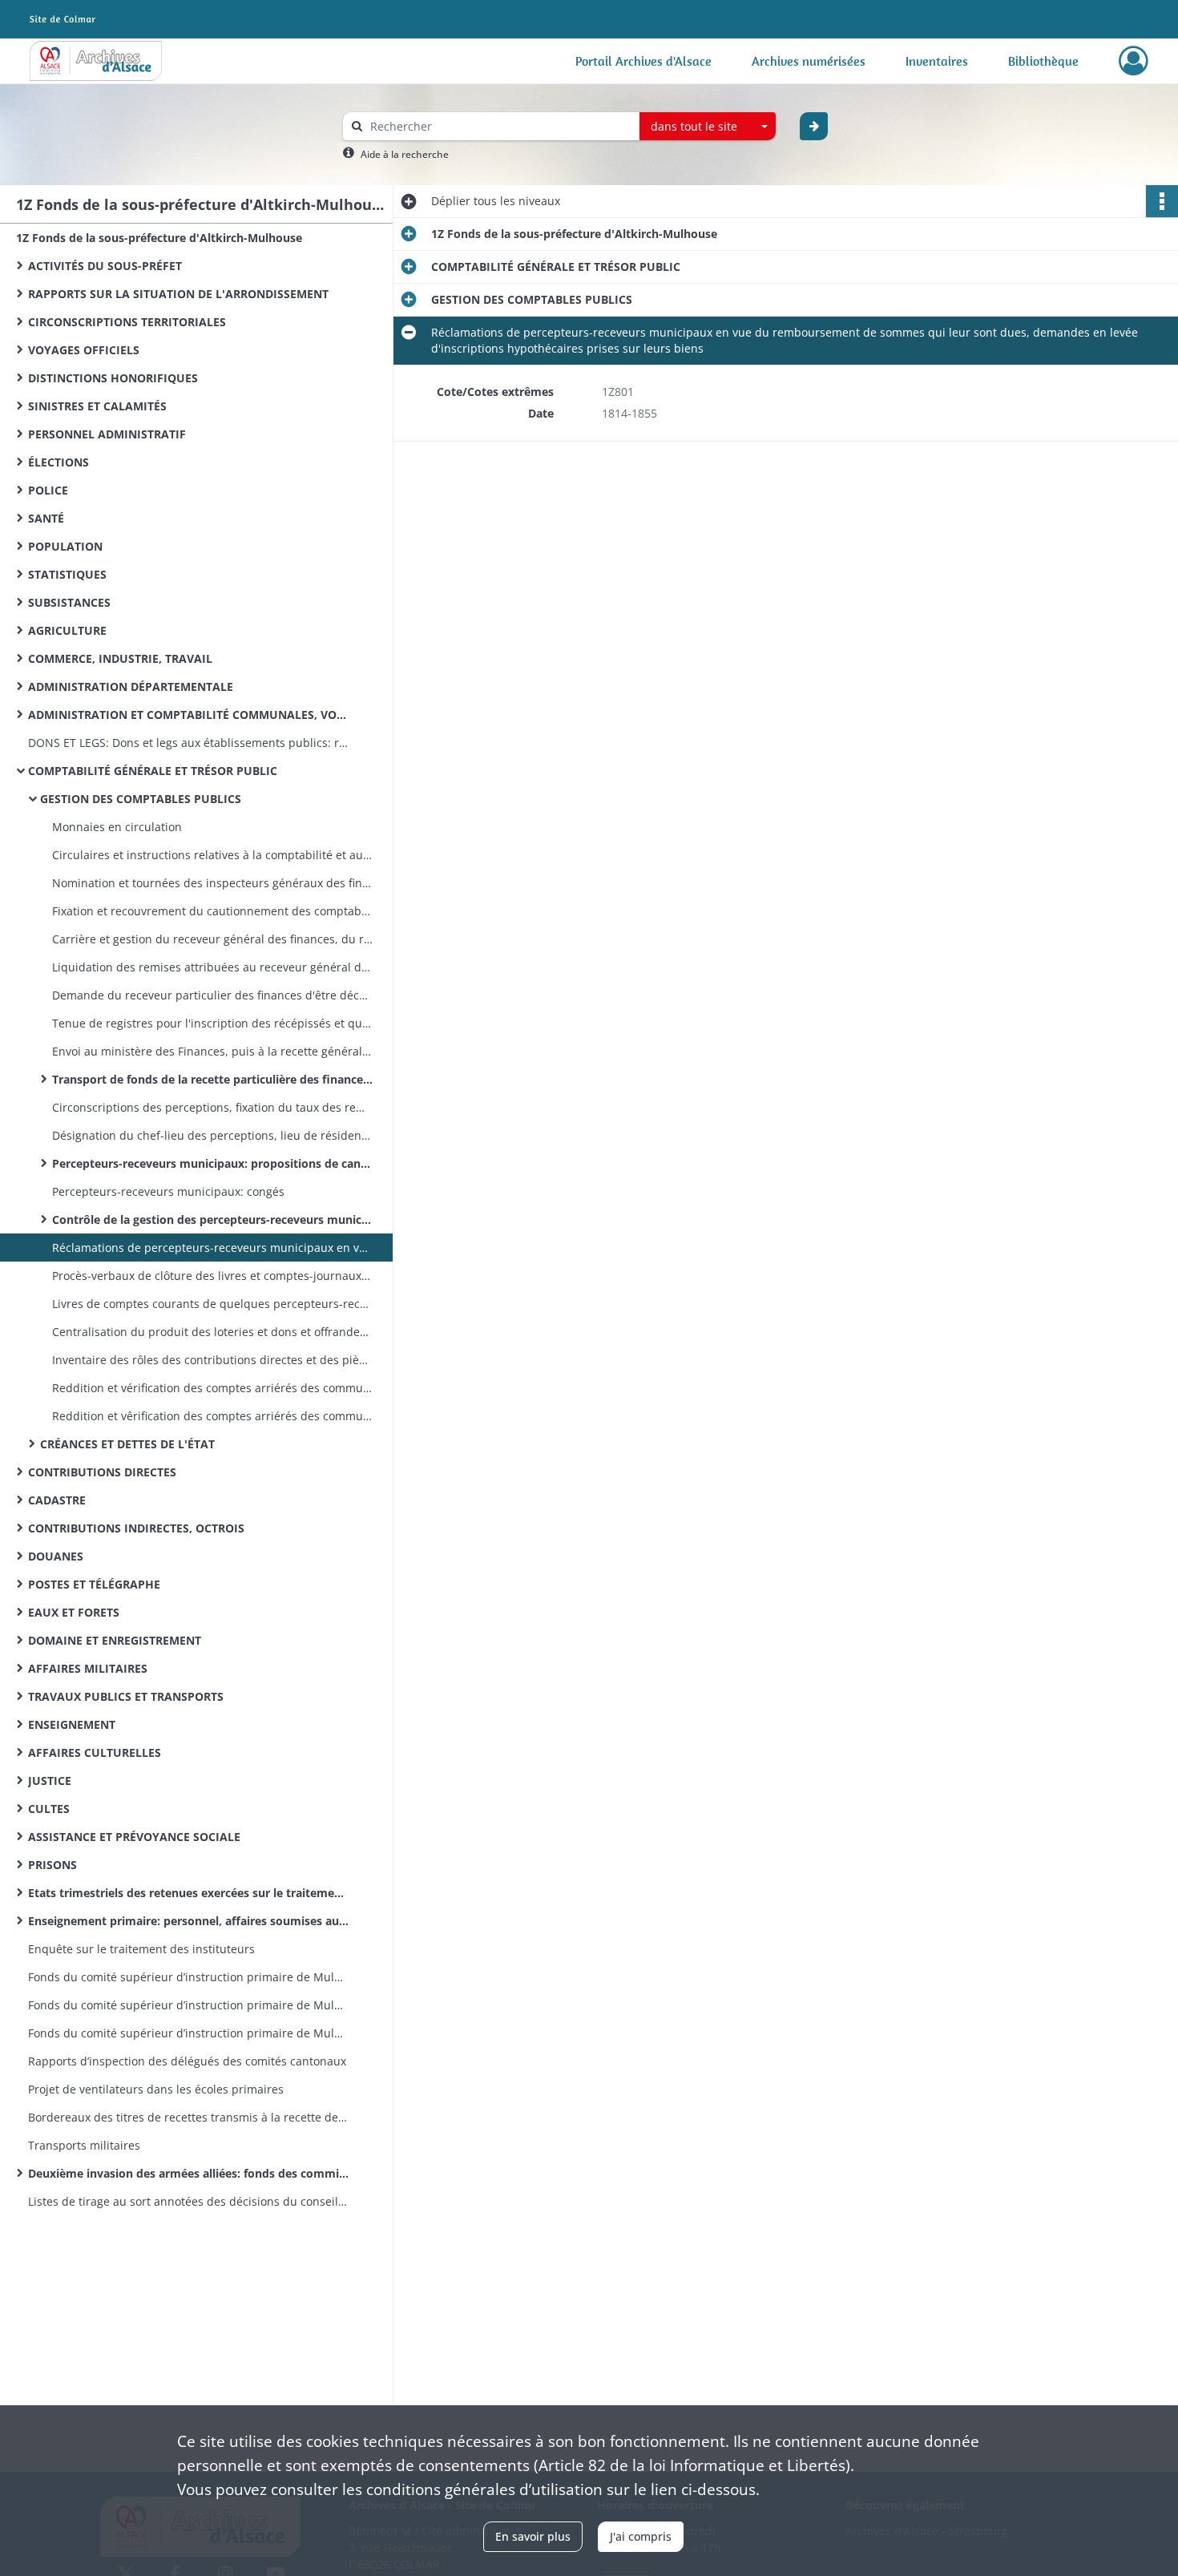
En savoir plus (533, 2536)
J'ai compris (641, 2536)
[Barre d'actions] (1162, 201)
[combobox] (708, 127)
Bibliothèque (1043, 61)
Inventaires (937, 61)
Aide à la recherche (405, 154)
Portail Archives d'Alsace (643, 61)
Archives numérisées (809, 61)
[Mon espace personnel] (1134, 61)
